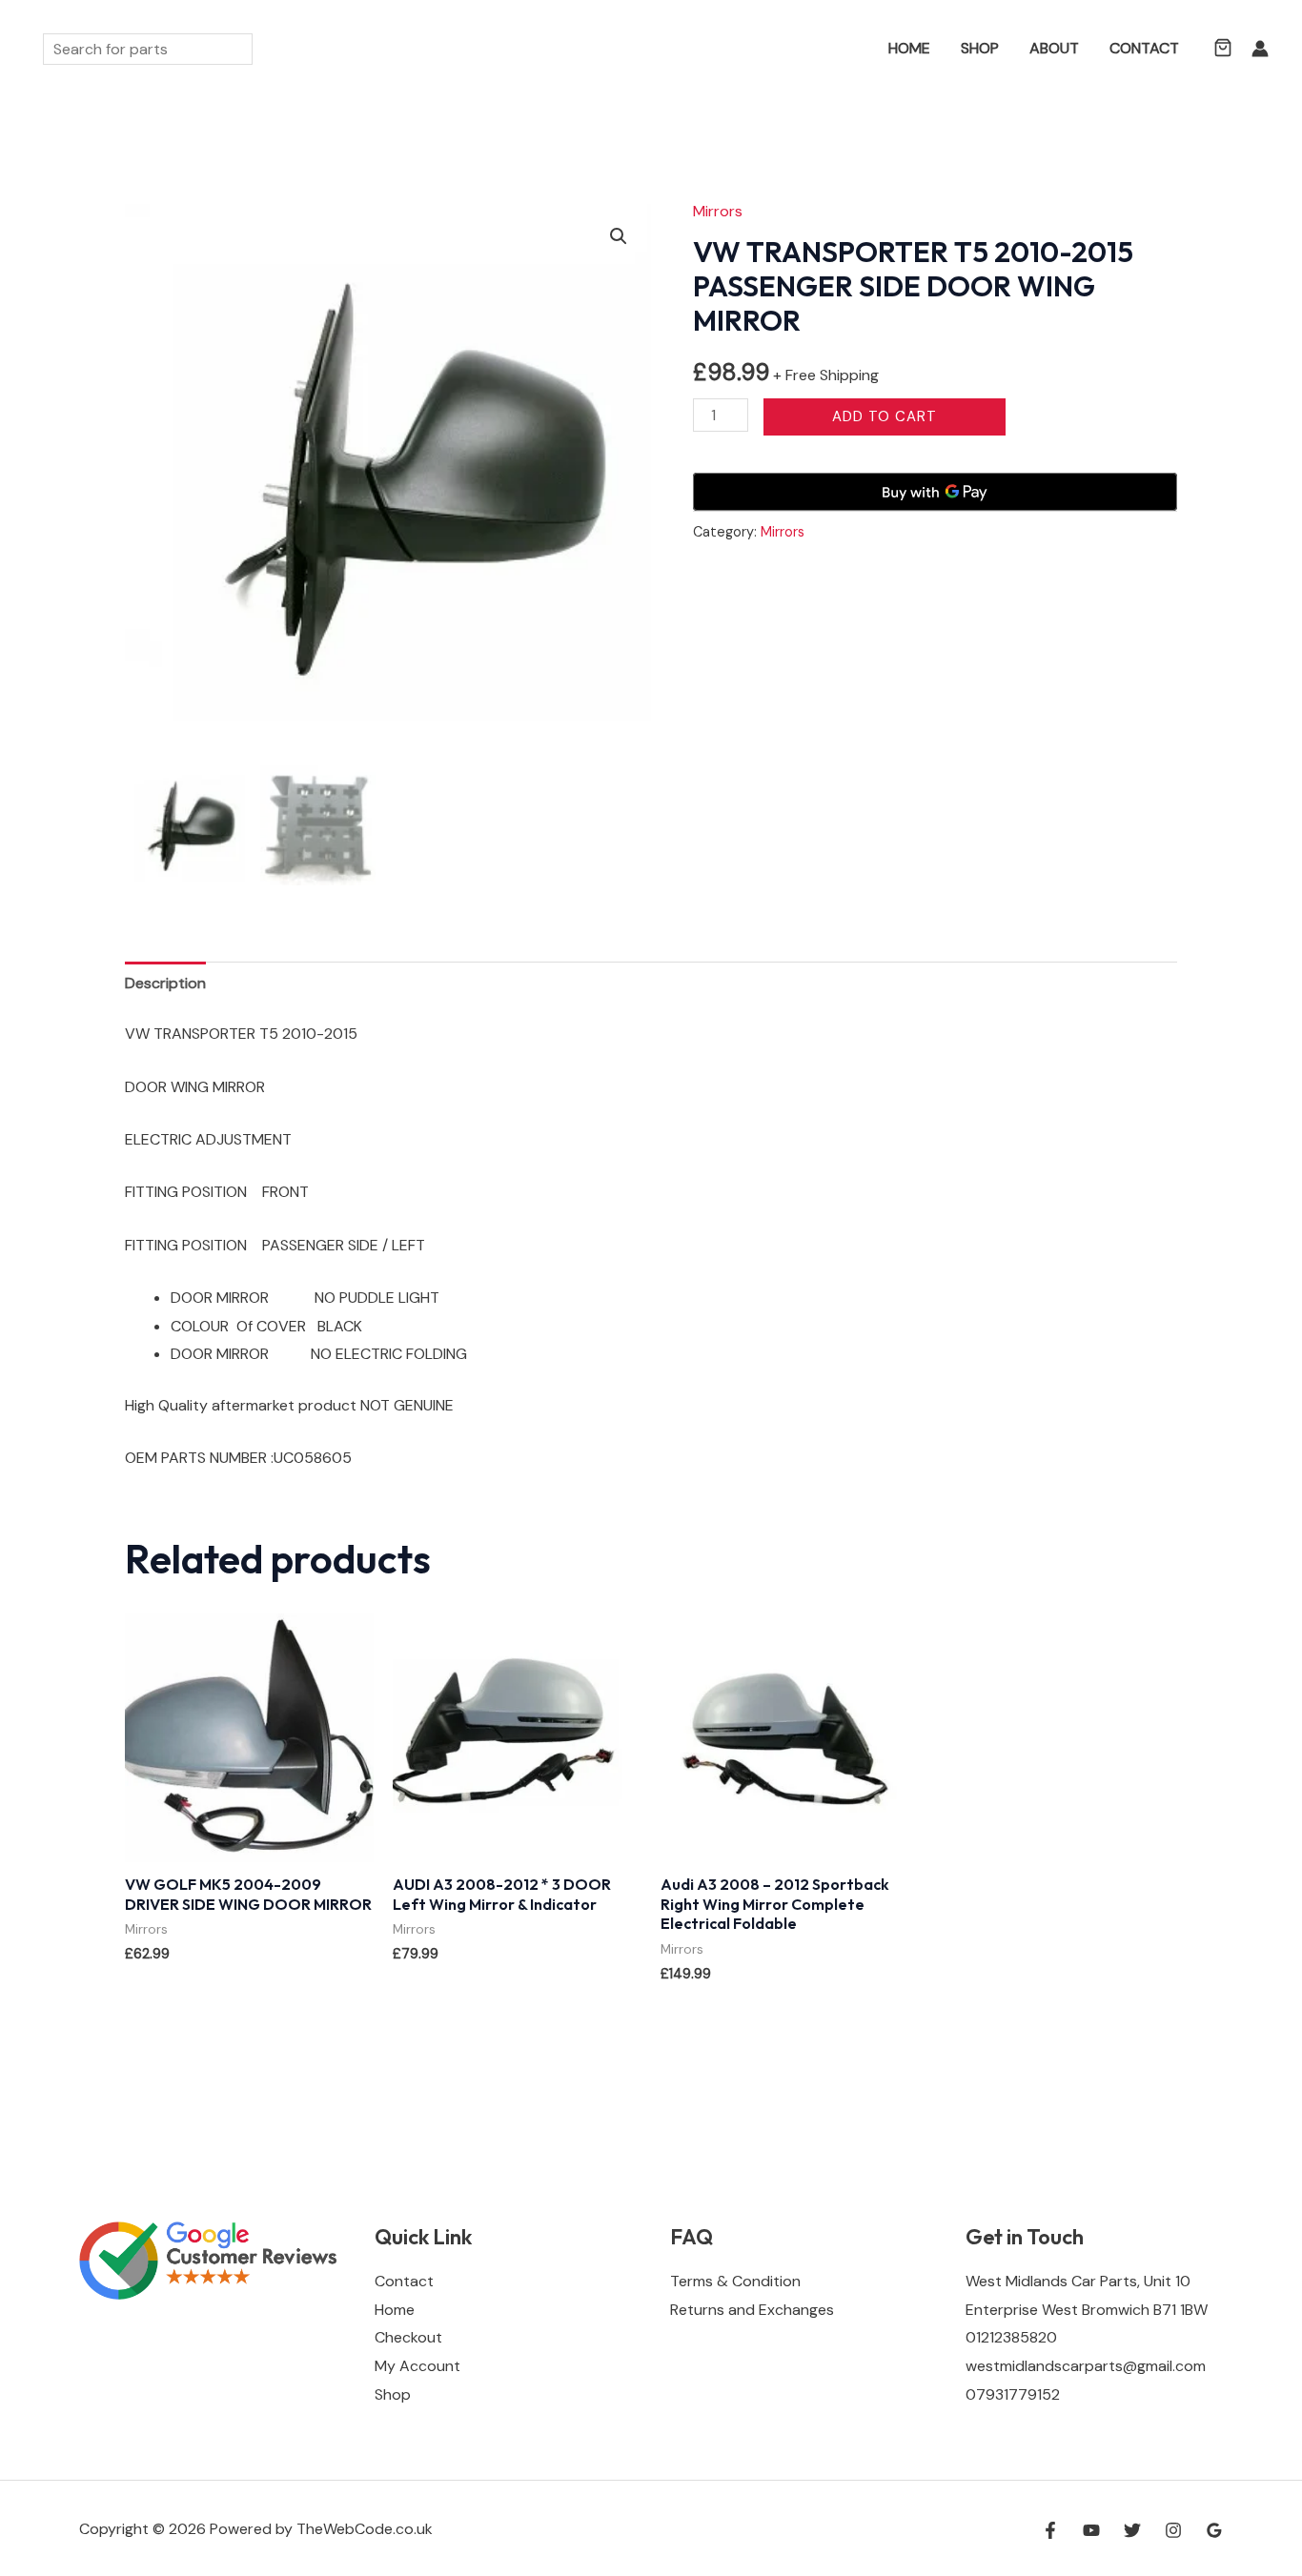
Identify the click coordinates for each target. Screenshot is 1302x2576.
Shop (980, 48)
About (1054, 48)
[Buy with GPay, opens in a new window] (935, 492)
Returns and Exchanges (752, 2310)
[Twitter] (1132, 2530)
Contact (1144, 48)
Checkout (408, 2337)
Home (909, 48)
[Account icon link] (1260, 49)
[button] (845, 49)
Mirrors (718, 211)
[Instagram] (1173, 2530)
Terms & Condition (735, 2281)
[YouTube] (1091, 2530)
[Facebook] (1050, 2530)
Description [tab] (165, 983)
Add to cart (885, 416)
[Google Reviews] (1214, 2530)
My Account (417, 2366)
